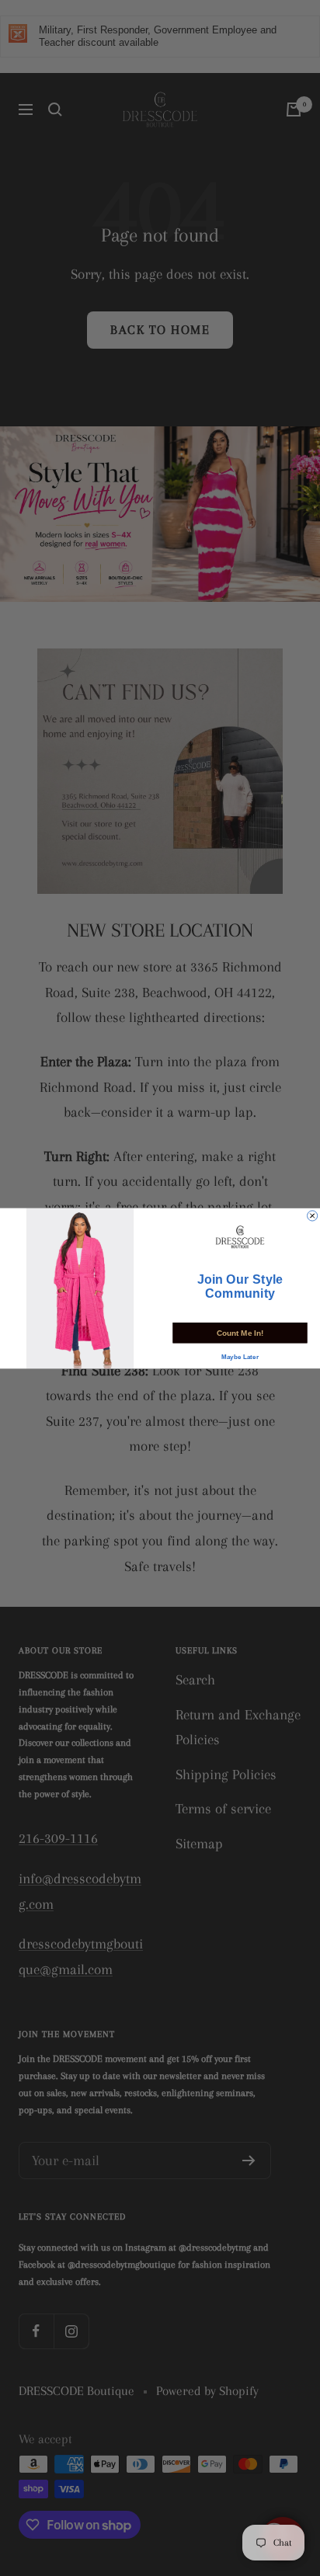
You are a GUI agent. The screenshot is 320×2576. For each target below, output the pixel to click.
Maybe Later (240, 1357)
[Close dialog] (313, 1215)
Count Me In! (240, 1332)
